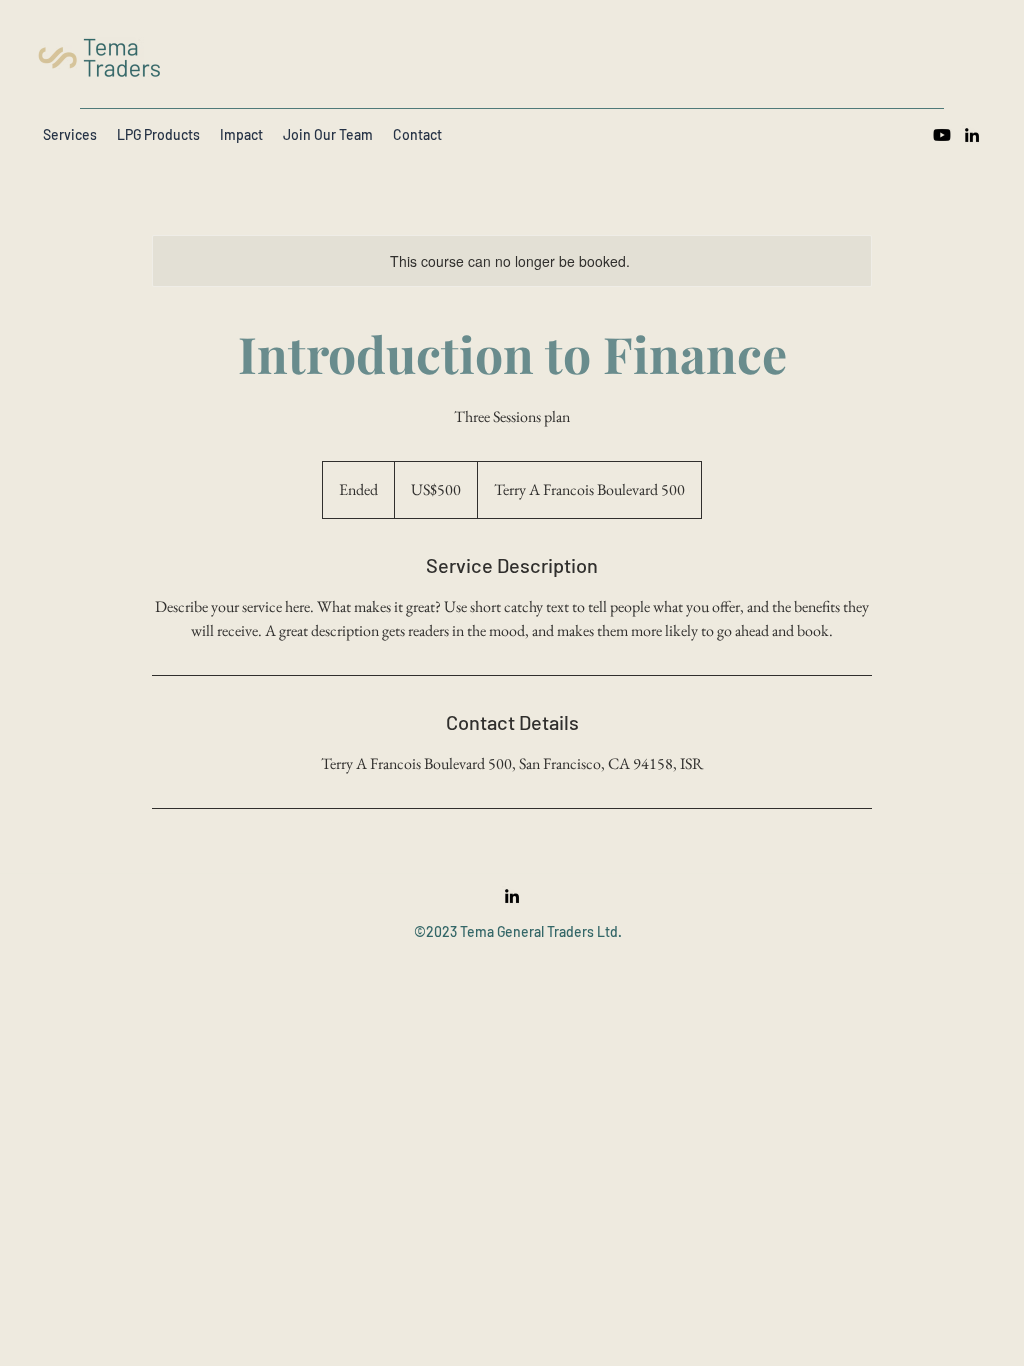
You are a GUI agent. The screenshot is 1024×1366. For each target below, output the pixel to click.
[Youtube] (942, 135)
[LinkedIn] (972, 135)
